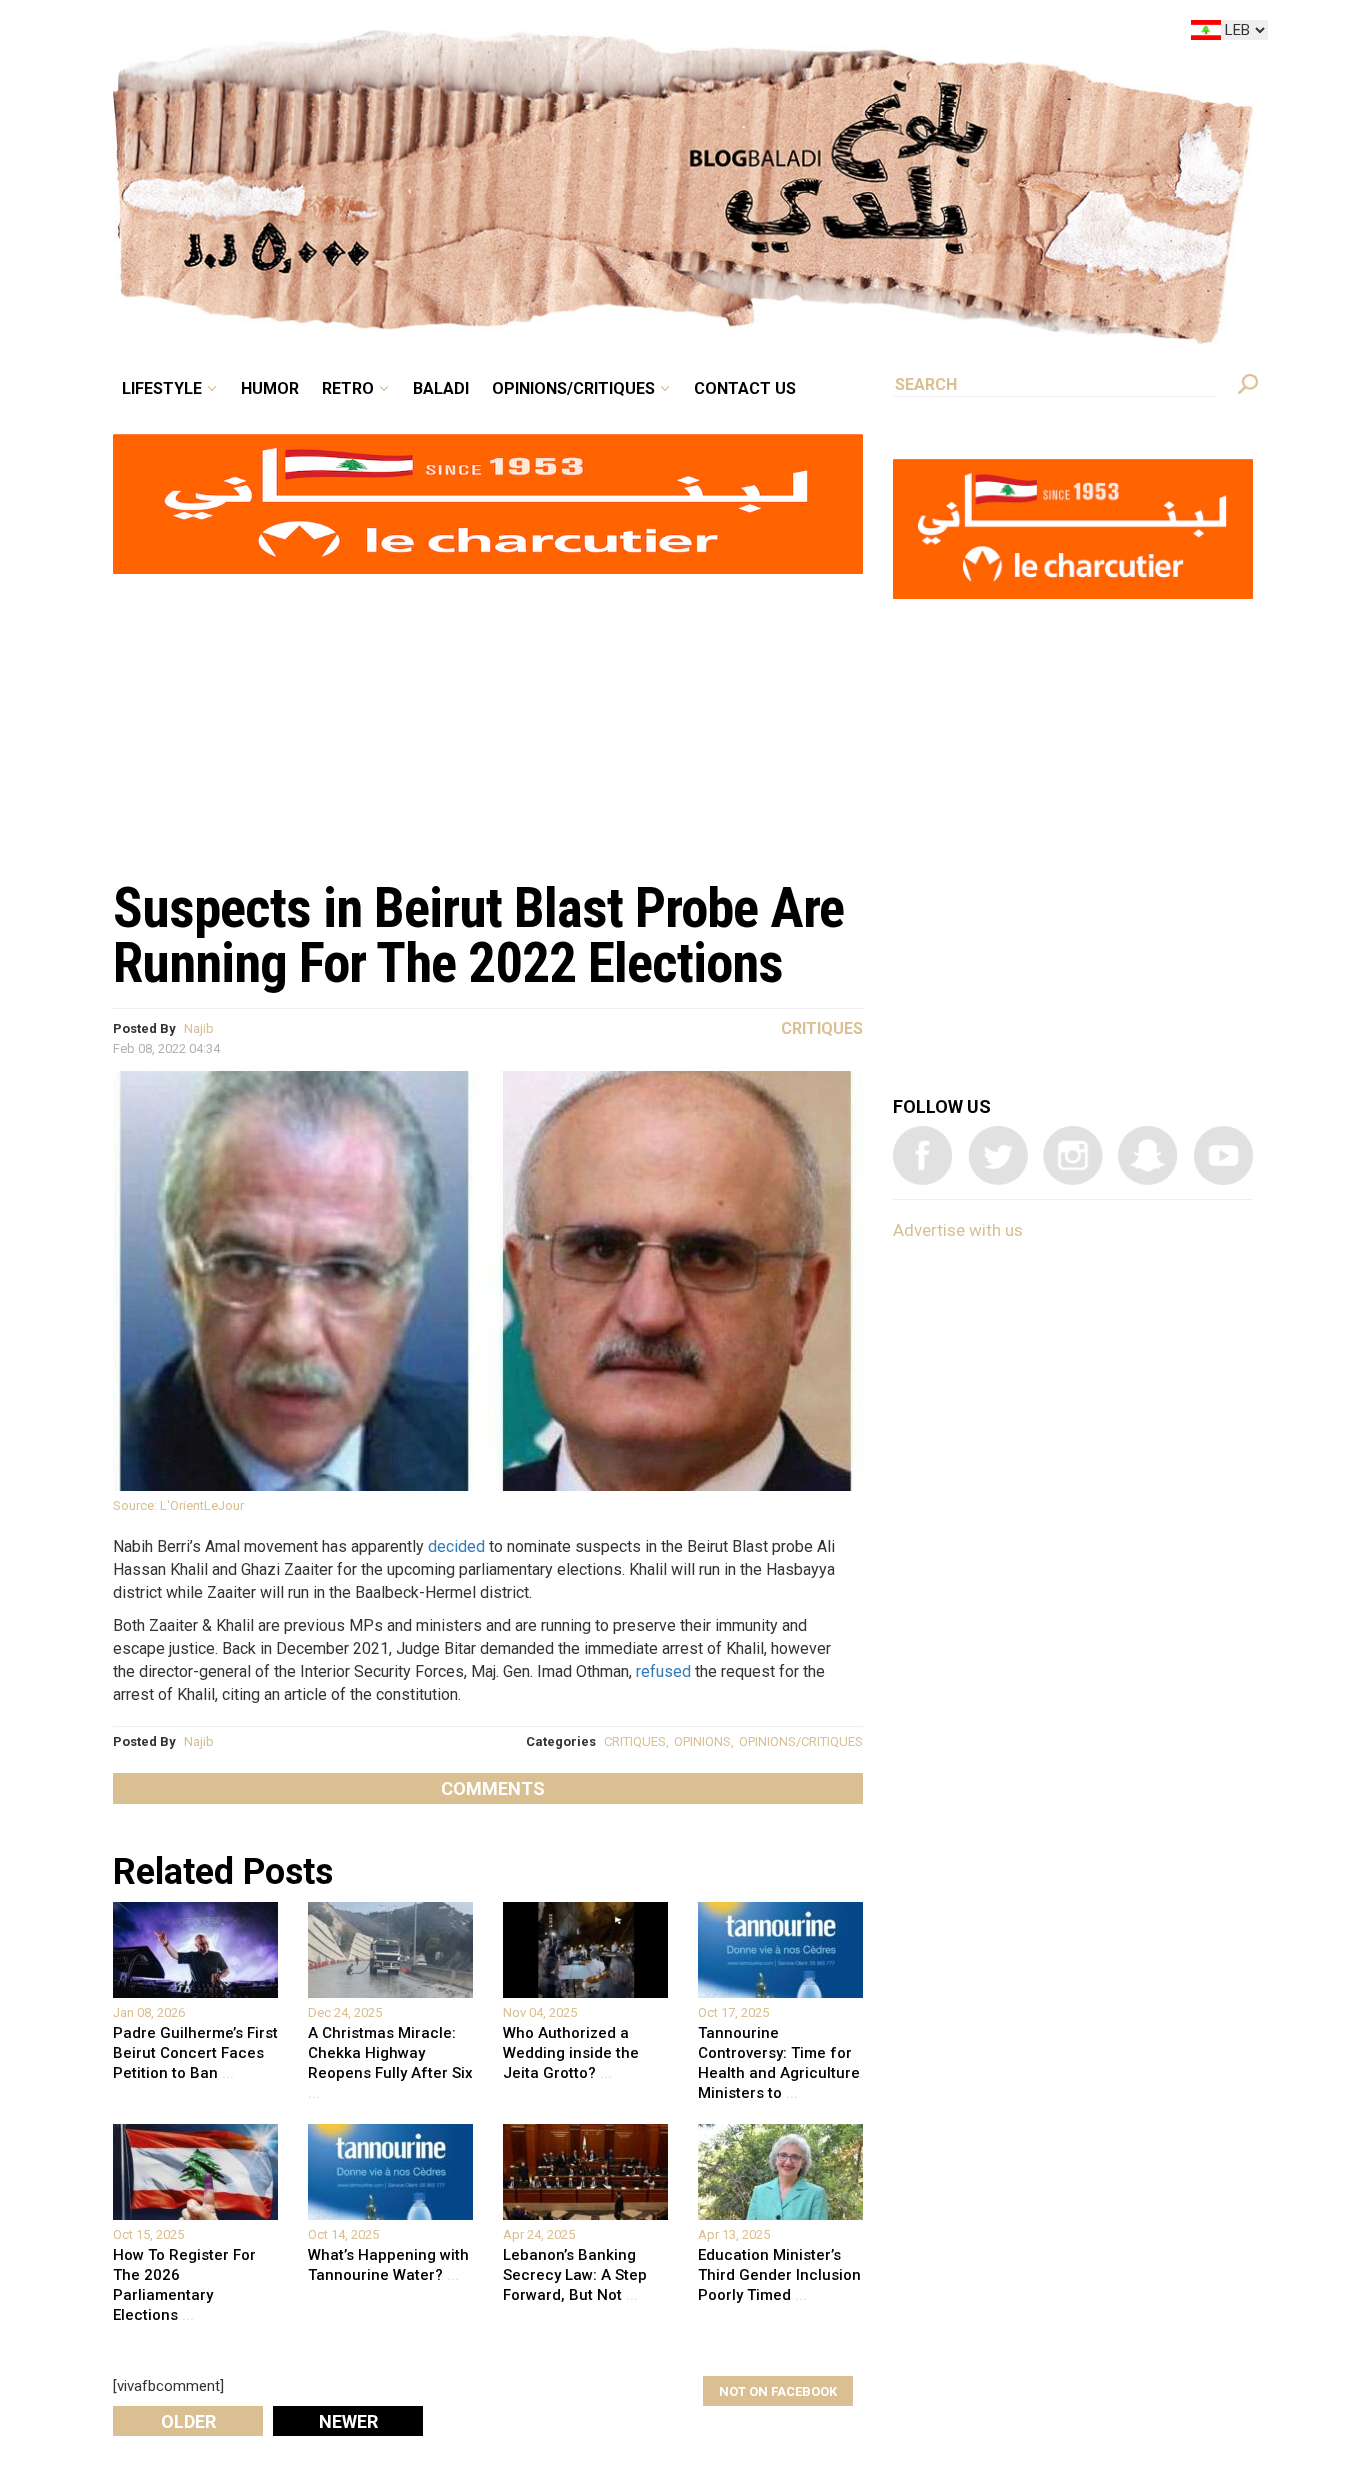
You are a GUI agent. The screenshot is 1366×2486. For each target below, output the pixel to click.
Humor (423, 34)
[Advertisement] (488, 716)
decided (456, 1546)
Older (188, 2421)
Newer (348, 2421)
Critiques (822, 1028)
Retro (487, 34)
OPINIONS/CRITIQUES (801, 1741)
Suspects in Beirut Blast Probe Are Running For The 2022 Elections (478, 935)
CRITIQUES (635, 1741)
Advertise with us (958, 1230)
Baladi (565, 34)
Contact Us (827, 34)
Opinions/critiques (678, 34)
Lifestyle (330, 34)
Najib (199, 1028)
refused (663, 1671)
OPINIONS (702, 1741)
